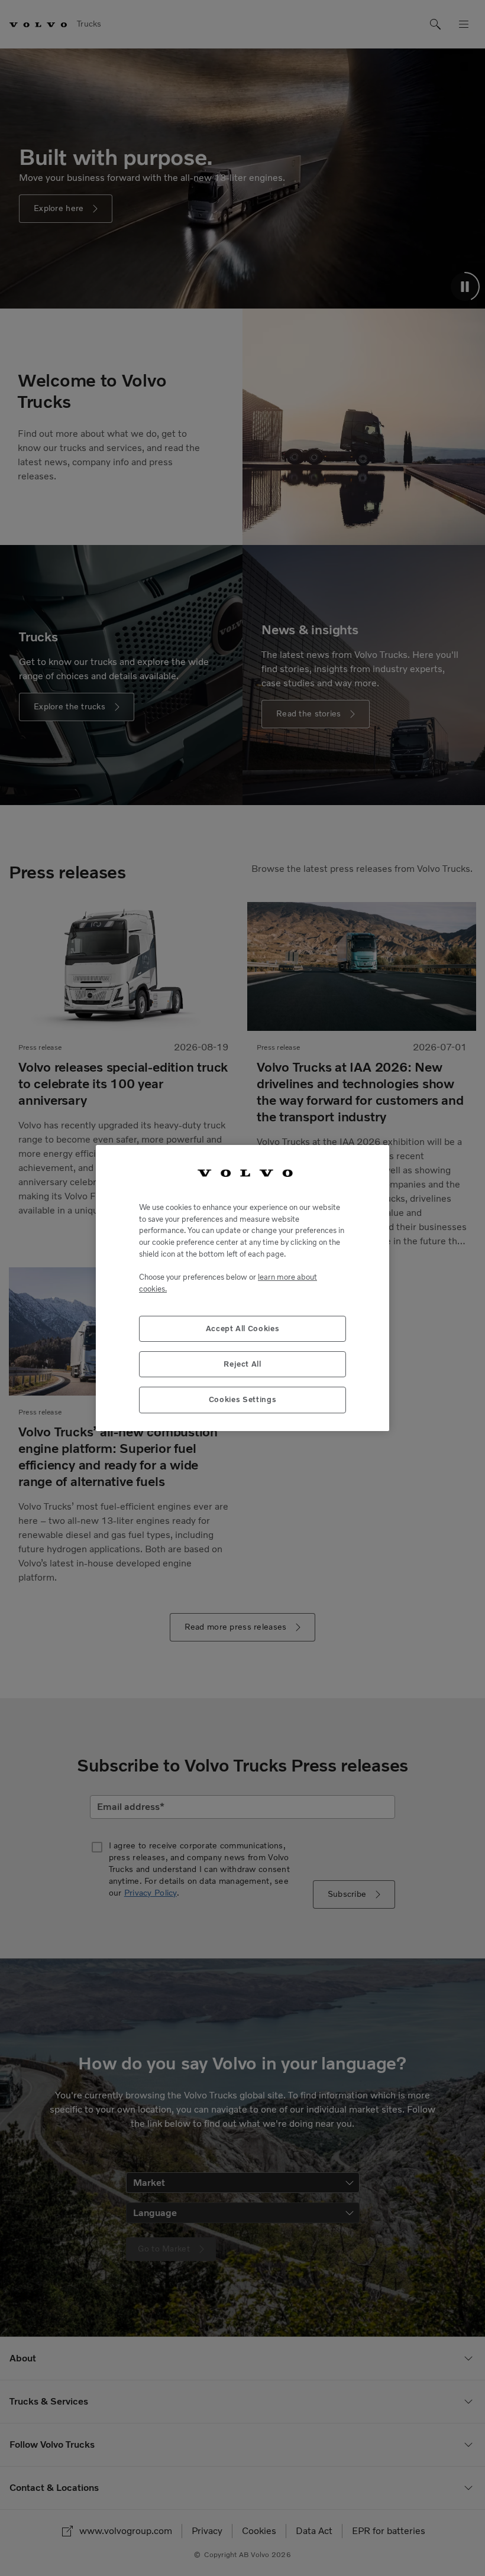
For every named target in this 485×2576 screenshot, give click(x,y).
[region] (242, 1288)
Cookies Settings (243, 1399)
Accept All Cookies (243, 1328)
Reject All (242, 1364)
